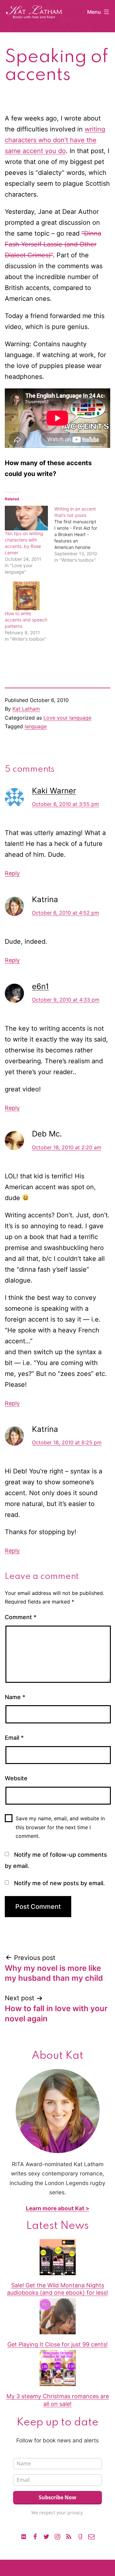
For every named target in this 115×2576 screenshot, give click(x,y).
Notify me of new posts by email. (59, 1883)
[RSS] (69, 2536)
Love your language (67, 718)
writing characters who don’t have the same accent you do (55, 140)
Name (15, 1697)
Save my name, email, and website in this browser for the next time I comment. (60, 1827)
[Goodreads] (80, 2536)
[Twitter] (46, 2536)
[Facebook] (35, 2536)
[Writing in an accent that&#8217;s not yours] (79, 535)
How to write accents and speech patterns (26, 620)
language (36, 726)
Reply (12, 873)
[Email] (91, 2536)
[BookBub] (24, 2536)
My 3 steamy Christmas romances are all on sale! (58, 2400)
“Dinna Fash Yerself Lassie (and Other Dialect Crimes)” (53, 244)
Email (14, 1738)
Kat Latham (26, 709)
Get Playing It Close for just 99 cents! (57, 2344)
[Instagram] (57, 2536)
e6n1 (40, 986)
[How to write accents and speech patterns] (26, 596)
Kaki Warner (54, 791)
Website (16, 1778)
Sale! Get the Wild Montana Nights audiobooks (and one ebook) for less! (57, 2289)
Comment (21, 1617)
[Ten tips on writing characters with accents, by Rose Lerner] (26, 518)
